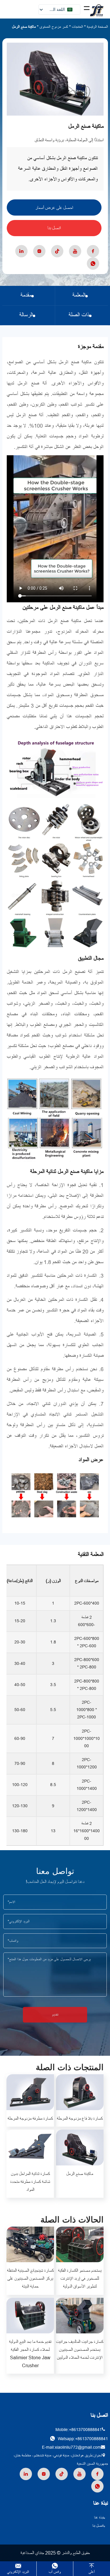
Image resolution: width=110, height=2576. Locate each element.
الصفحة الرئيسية (97, 27)
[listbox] (59, 10)
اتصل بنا (54, 228)
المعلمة (79, 295)
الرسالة (26, 315)
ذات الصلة (79, 315)
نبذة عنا (99, 2517)
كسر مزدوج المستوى (54, 27)
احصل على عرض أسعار (54, 208)
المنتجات (77, 27)
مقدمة (26, 295)
